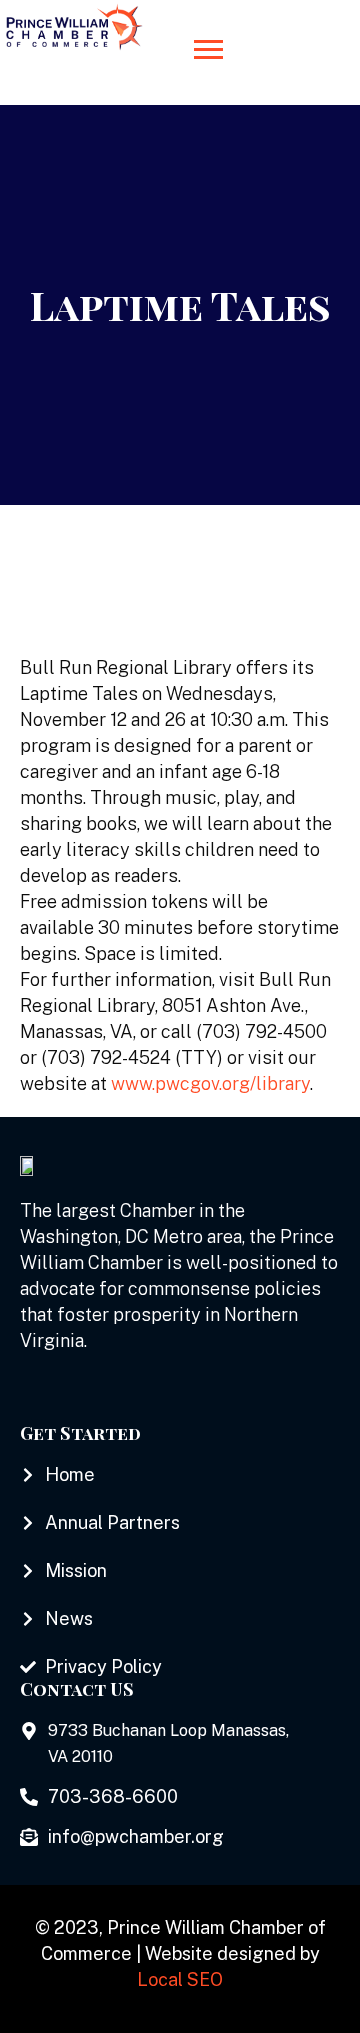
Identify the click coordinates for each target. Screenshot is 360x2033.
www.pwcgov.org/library (210, 1083)
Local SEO (180, 1979)
